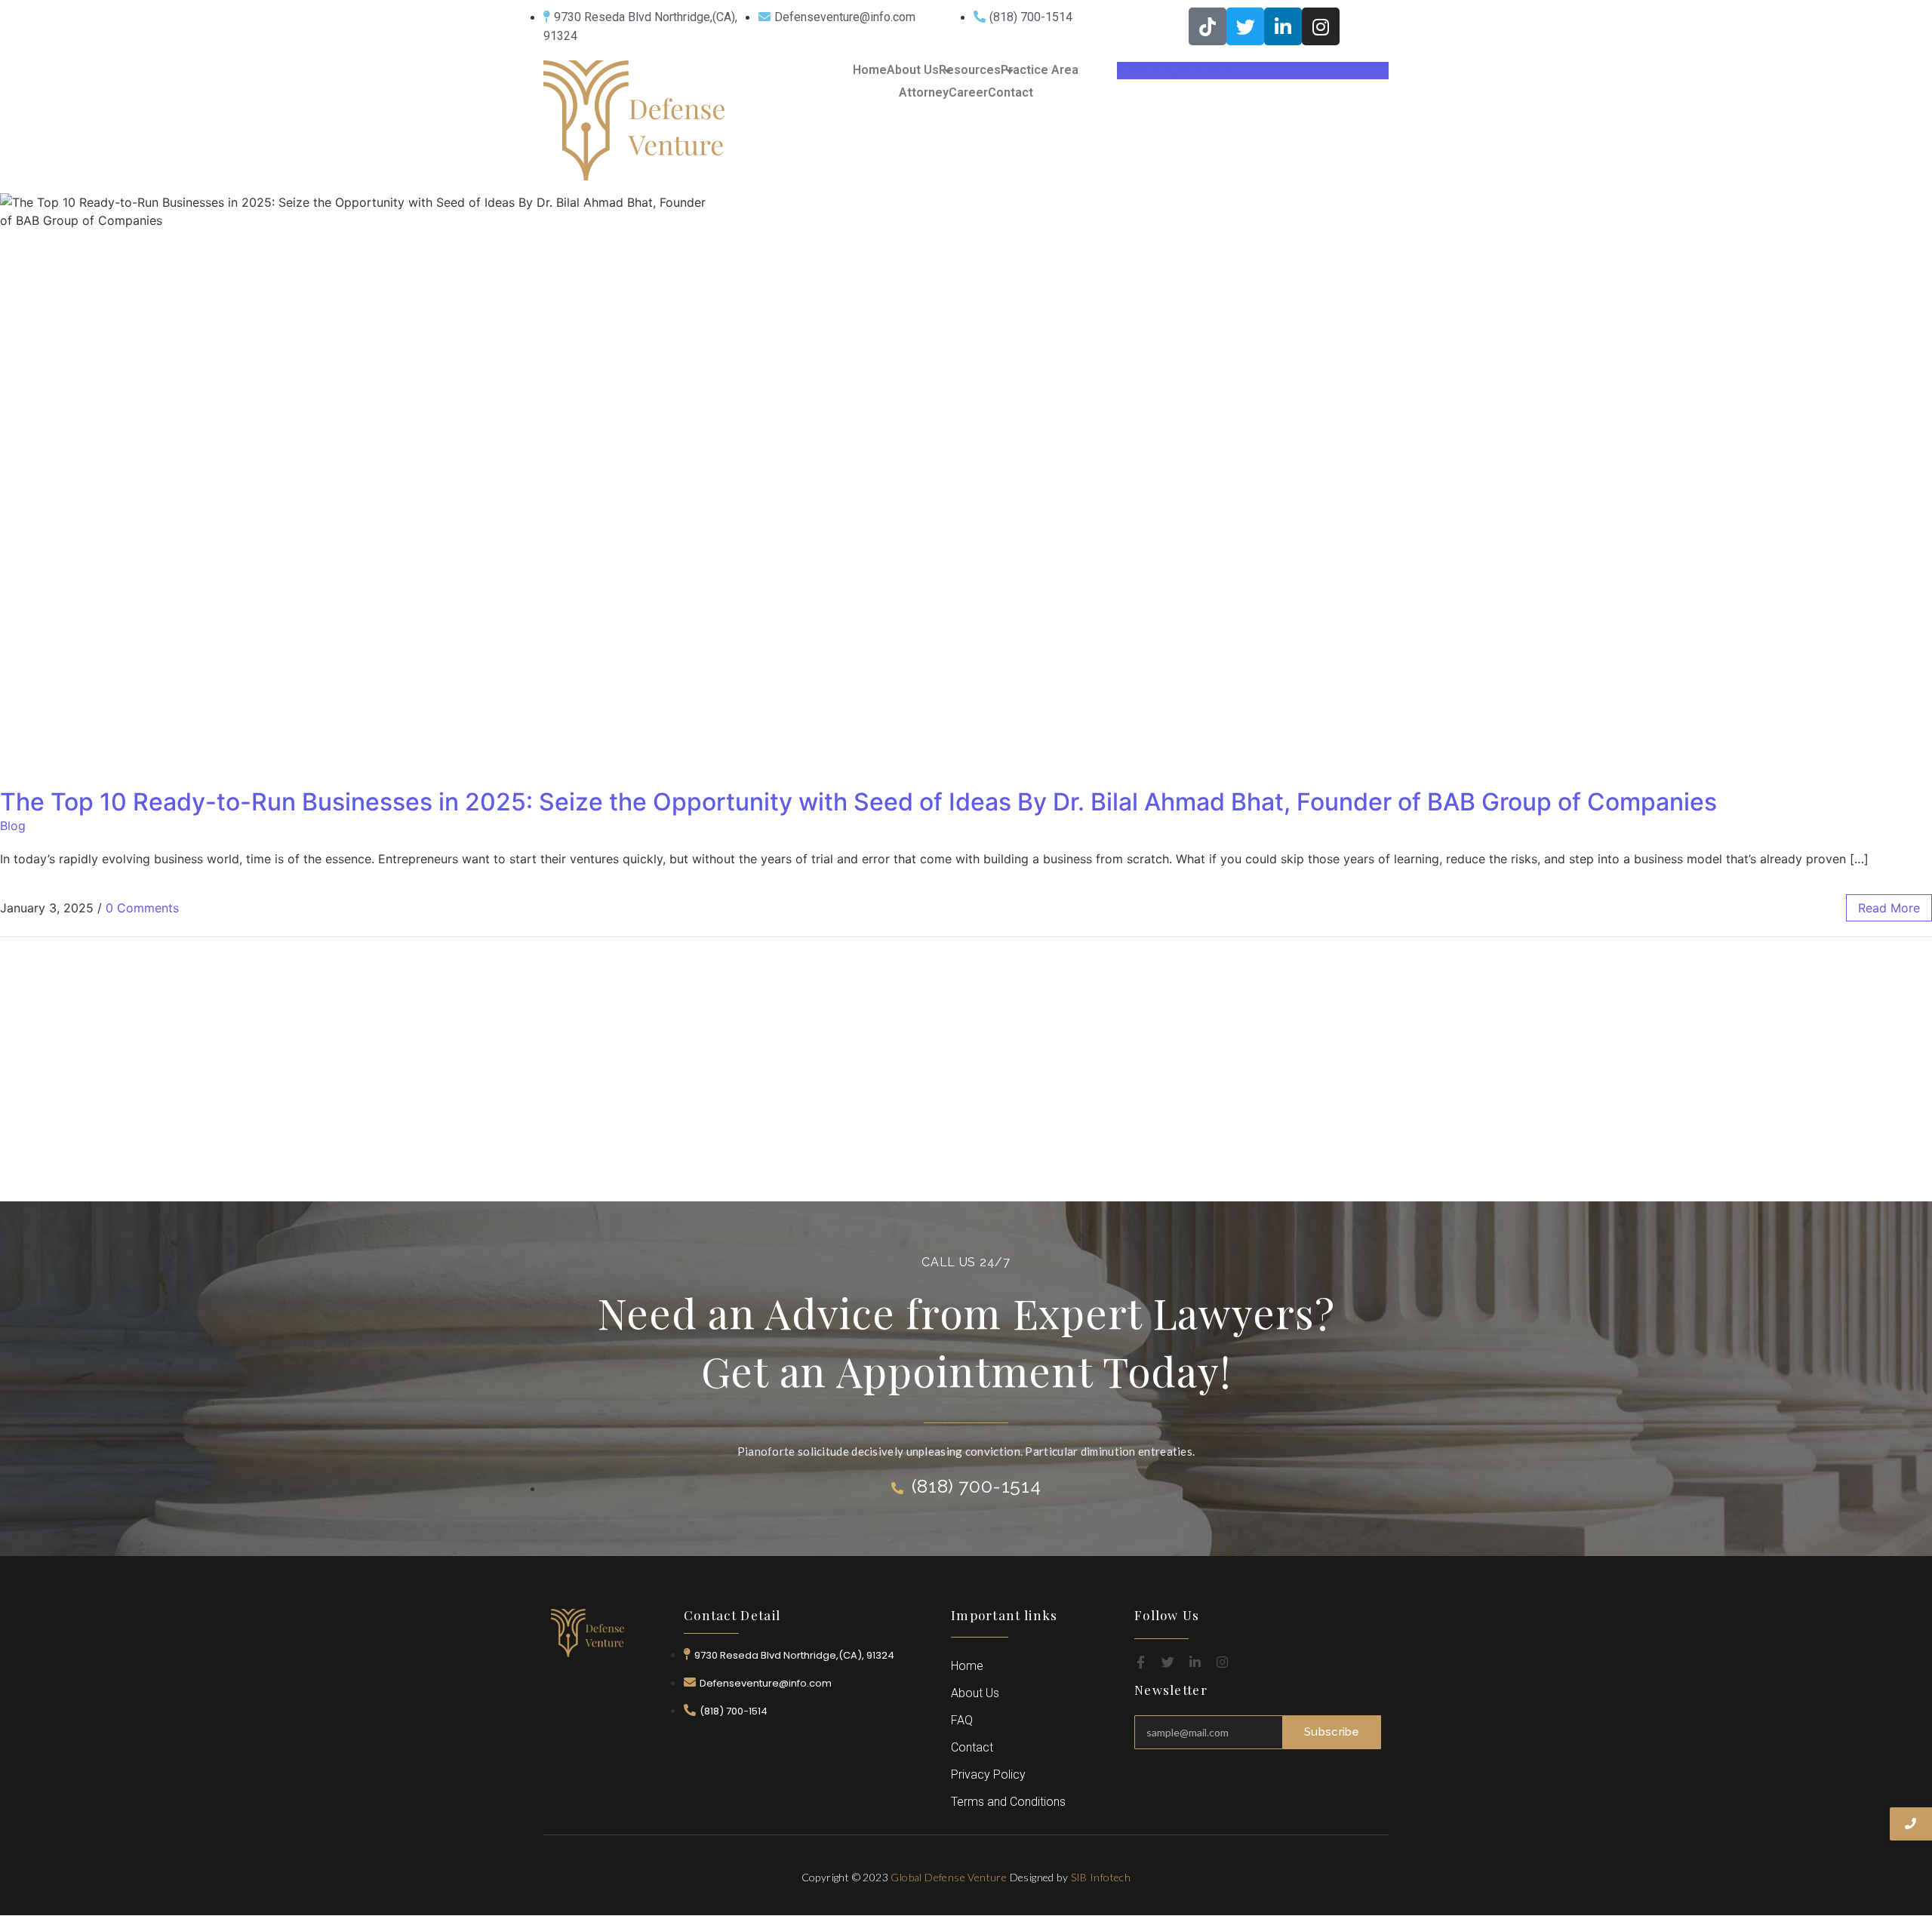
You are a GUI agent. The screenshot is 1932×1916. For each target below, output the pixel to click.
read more (1889, 908)
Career (968, 92)
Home (870, 70)
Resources (970, 70)
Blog (13, 826)
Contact (1011, 92)
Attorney (924, 92)
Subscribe (1332, 1732)
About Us (913, 70)
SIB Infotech (1101, 1877)
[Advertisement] (966, 1088)
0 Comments (142, 908)
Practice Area (1040, 70)
